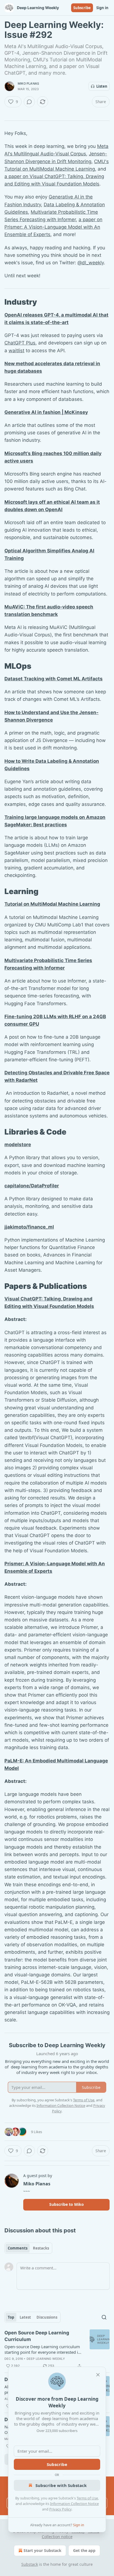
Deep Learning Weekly (46, 2359)
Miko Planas (28, 83)
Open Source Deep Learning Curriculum (37, 2336)
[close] (98, 2375)
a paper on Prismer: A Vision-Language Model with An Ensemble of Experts (53, 227)
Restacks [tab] (41, 2248)
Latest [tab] (25, 2317)
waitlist (16, 351)
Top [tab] (11, 2317)
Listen (102, 86)
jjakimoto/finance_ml (29, 1227)
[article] (57, 2349)
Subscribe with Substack (61, 2485)
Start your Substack (42, 2550)
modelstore (18, 1145)
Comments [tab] (18, 2248)
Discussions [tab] (47, 2317)
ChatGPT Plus (20, 343)
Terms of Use (87, 2498)
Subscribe (82, 8)
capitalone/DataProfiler (32, 1186)
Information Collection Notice (74, 2504)
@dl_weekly (91, 263)
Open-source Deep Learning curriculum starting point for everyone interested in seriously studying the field (42, 2349)
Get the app (84, 2550)
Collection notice (57, 2537)
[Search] (104, 2317)
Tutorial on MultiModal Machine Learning (52, 904)
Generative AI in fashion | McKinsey (46, 412)
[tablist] (28, 2248)
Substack (30, 2564)
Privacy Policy (60, 2509)
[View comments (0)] (29, 102)
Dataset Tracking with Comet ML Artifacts (54, 679)
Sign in (102, 8)
